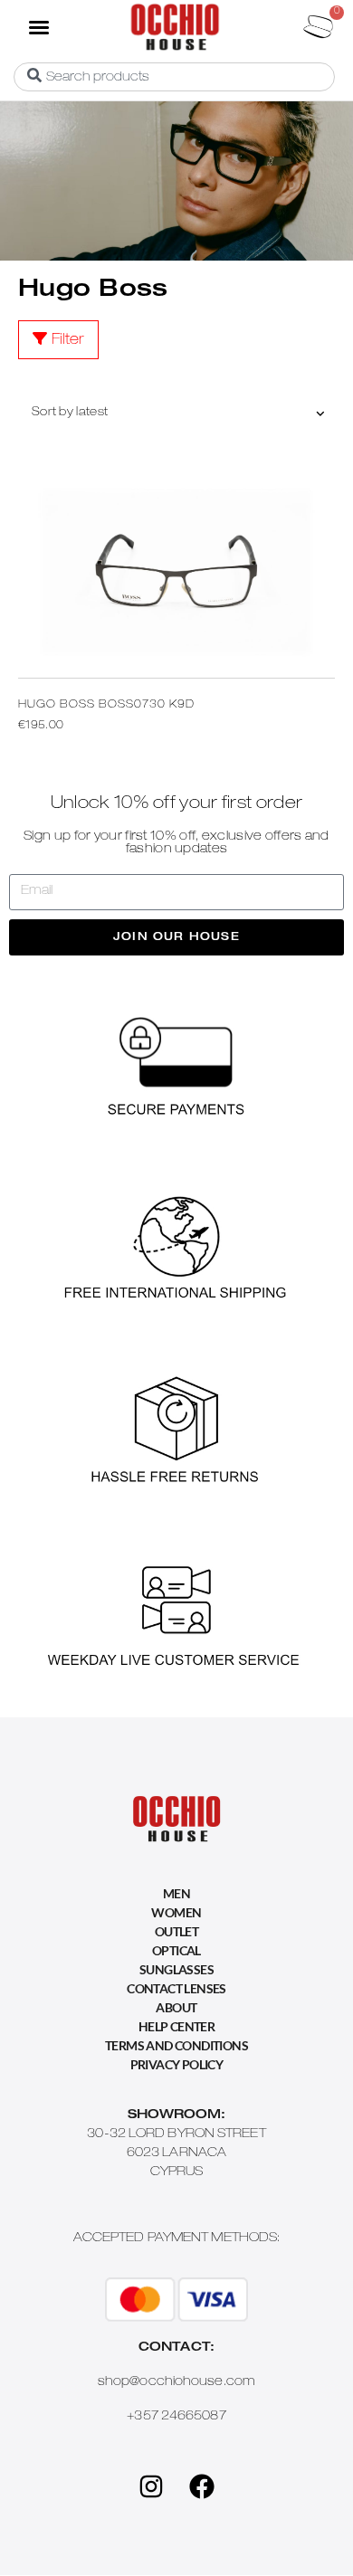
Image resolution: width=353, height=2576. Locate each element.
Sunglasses (176, 1969)
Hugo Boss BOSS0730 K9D (106, 705)
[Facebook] (202, 2486)
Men (176, 1893)
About (176, 2007)
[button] (38, 26)
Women (176, 1912)
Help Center (176, 2026)
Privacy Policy (177, 2064)
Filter (68, 341)
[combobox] (174, 77)
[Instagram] (151, 2486)
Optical (176, 1950)
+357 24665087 (176, 2417)
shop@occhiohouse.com (176, 2382)
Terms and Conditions (176, 2045)
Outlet (176, 1931)
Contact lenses (176, 1988)
